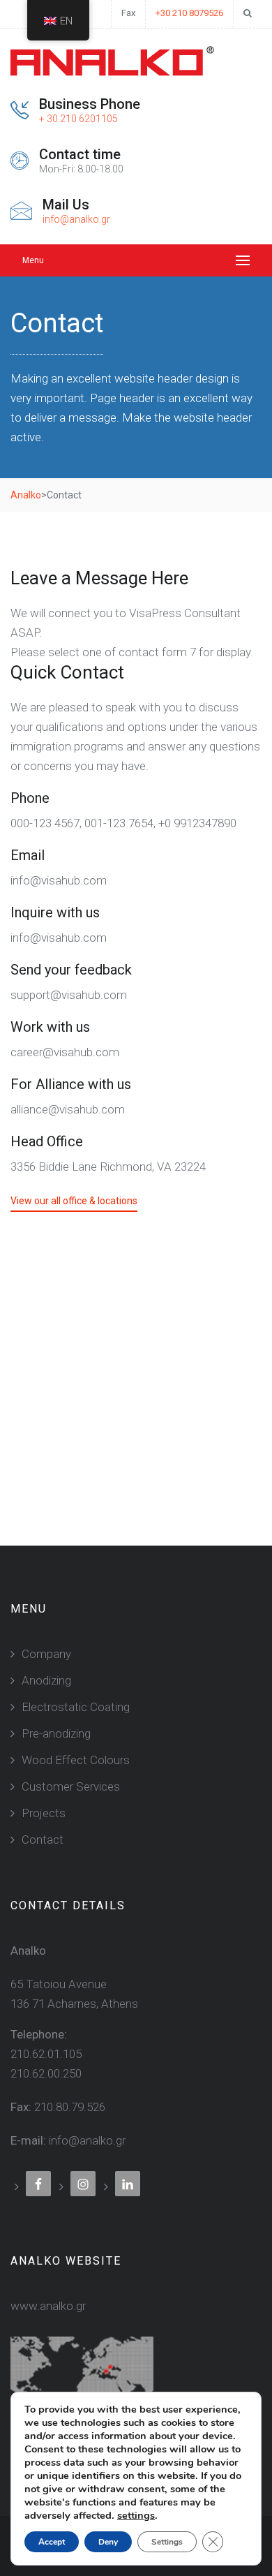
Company (46, 1654)
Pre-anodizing (56, 1733)
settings (136, 2515)
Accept (52, 2542)
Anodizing (46, 1680)
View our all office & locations (74, 1201)
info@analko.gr (76, 219)
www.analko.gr (48, 2306)
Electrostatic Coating (76, 1707)
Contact (43, 1840)
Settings (167, 2542)
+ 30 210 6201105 (78, 119)
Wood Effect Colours (76, 1760)
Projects (44, 1813)
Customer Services (71, 1786)
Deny (108, 2542)
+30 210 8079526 (189, 13)
